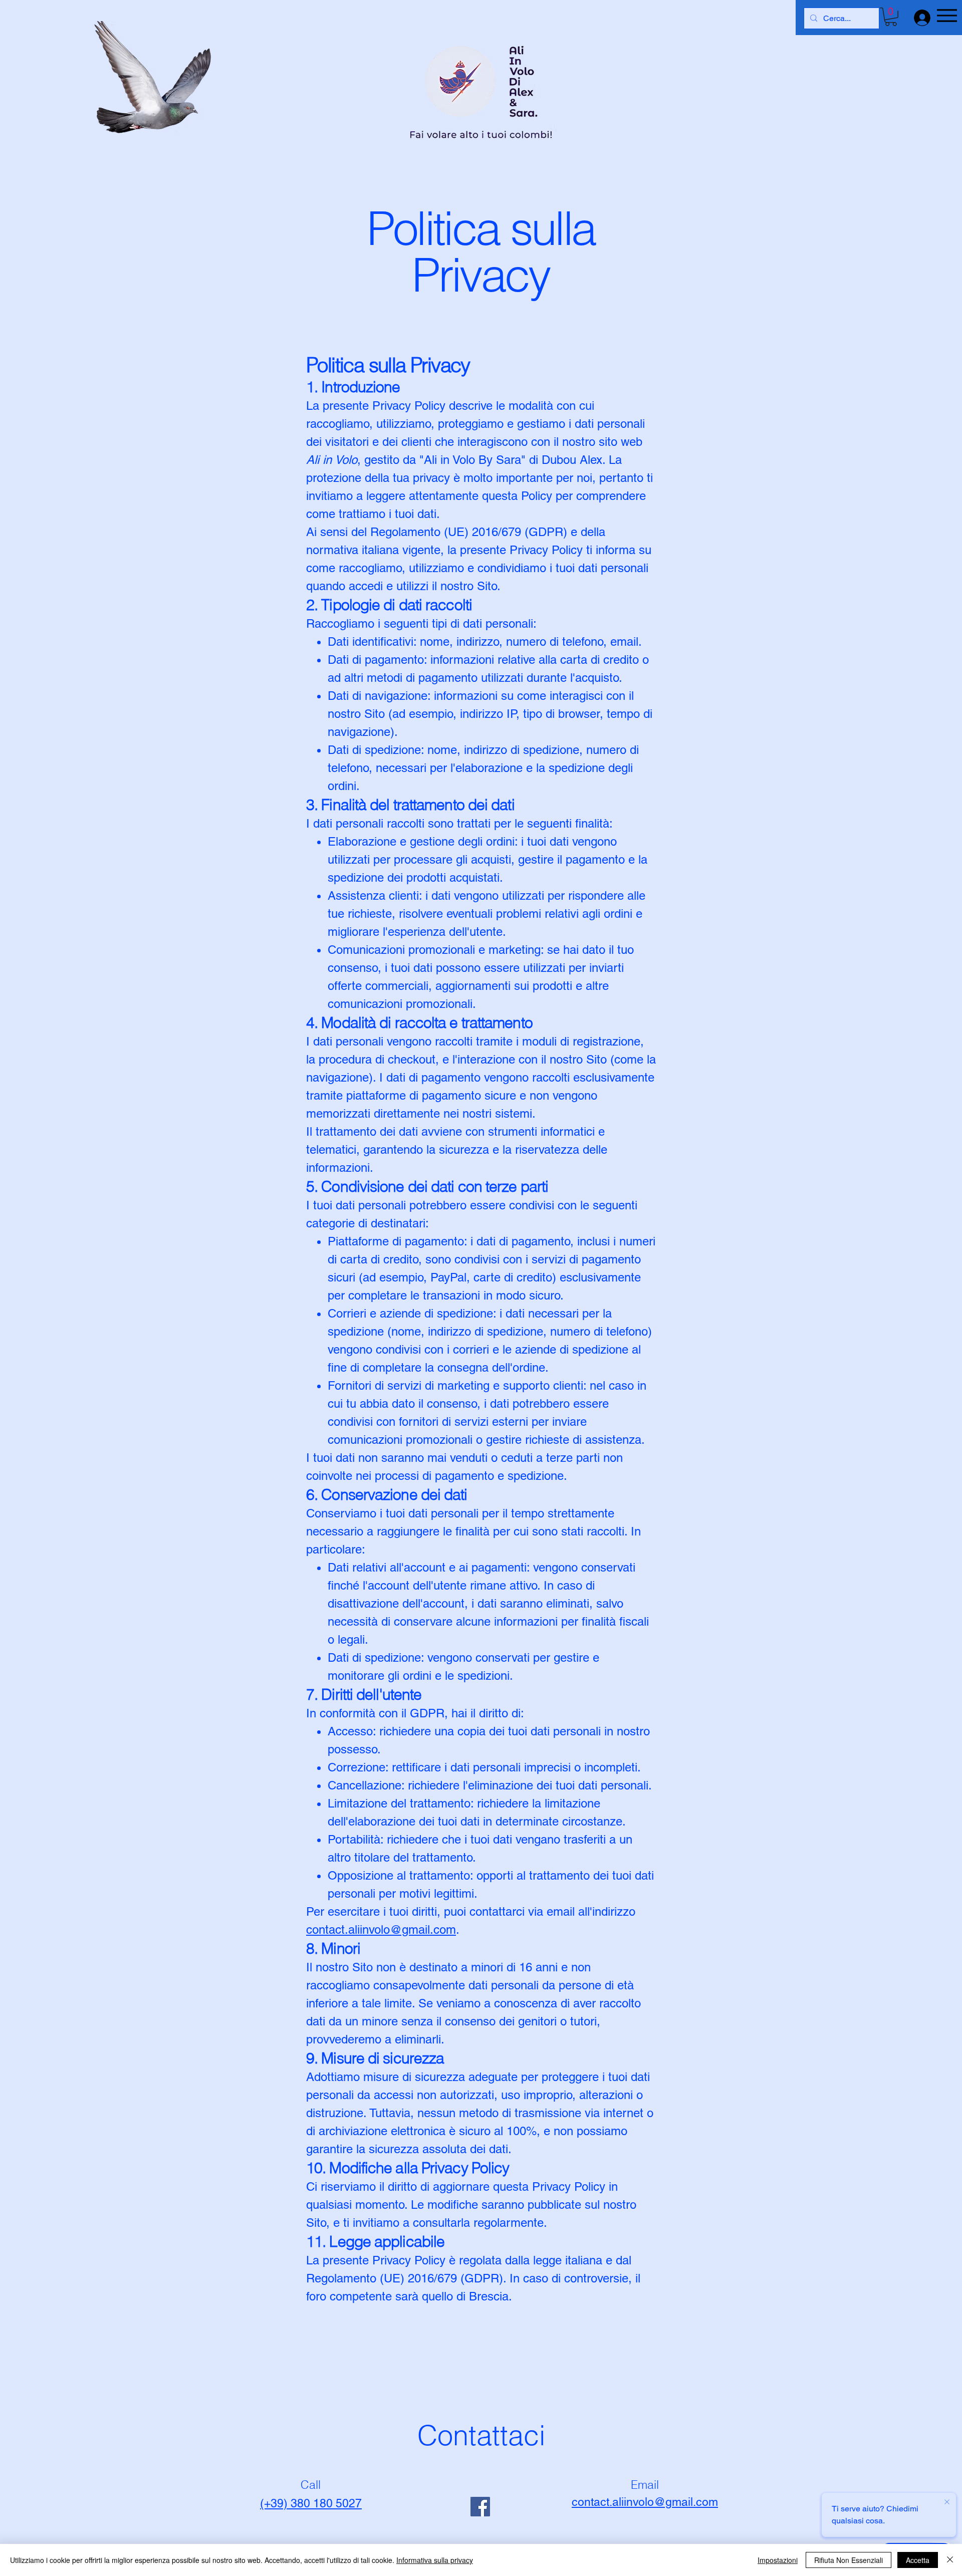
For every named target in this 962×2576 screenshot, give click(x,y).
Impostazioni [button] (778, 2560)
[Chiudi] (950, 2560)
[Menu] (947, 15)
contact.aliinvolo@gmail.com (381, 1929)
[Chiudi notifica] (947, 2502)
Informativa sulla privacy (435, 2560)
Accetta (918, 2560)
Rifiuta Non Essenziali (849, 2560)
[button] (891, 17)
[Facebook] (480, 2507)
